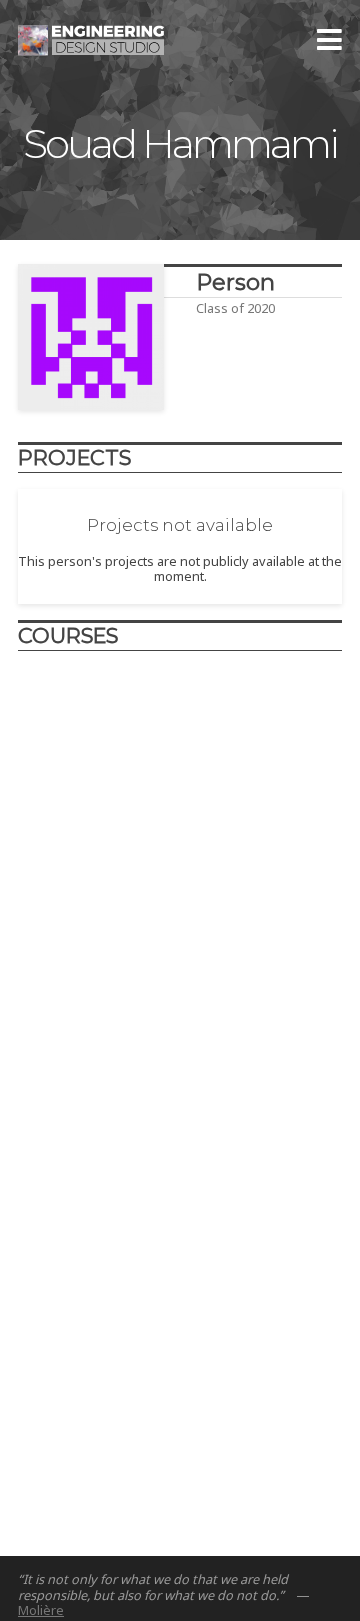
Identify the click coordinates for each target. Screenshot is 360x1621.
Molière (41, 1610)
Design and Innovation (135, 778)
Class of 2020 (235, 308)
